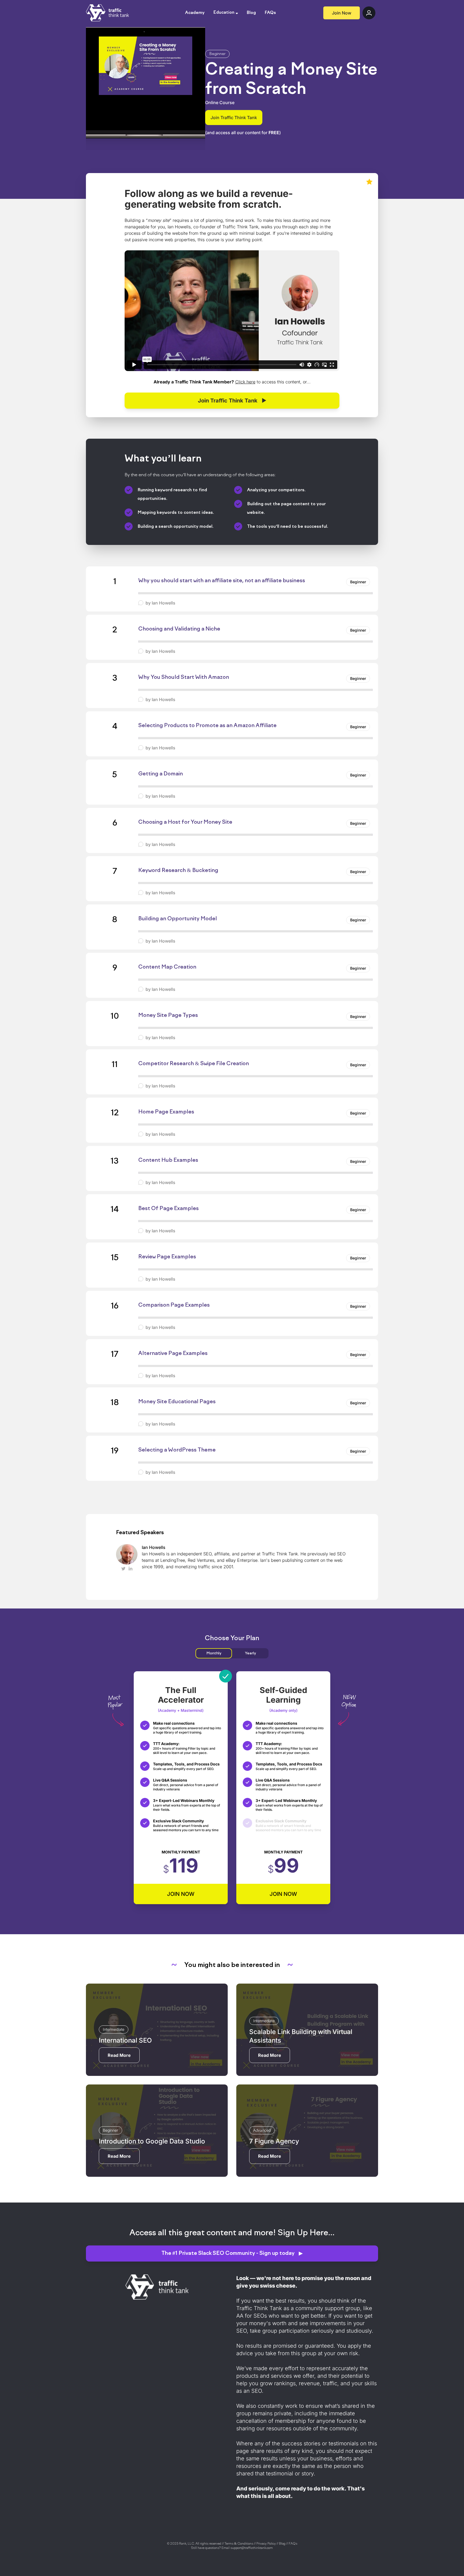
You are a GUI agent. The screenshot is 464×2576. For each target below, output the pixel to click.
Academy (195, 13)
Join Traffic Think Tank (234, 118)
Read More (119, 2055)
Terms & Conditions (239, 2544)
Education (224, 13)
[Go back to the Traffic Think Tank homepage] (107, 13)
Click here (245, 382)
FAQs (270, 13)
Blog (251, 13)
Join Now (342, 13)
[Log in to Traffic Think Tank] (369, 13)
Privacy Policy (266, 2544)
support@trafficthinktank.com (252, 2548)
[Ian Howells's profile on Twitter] (123, 1569)
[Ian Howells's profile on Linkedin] (130, 1569)
